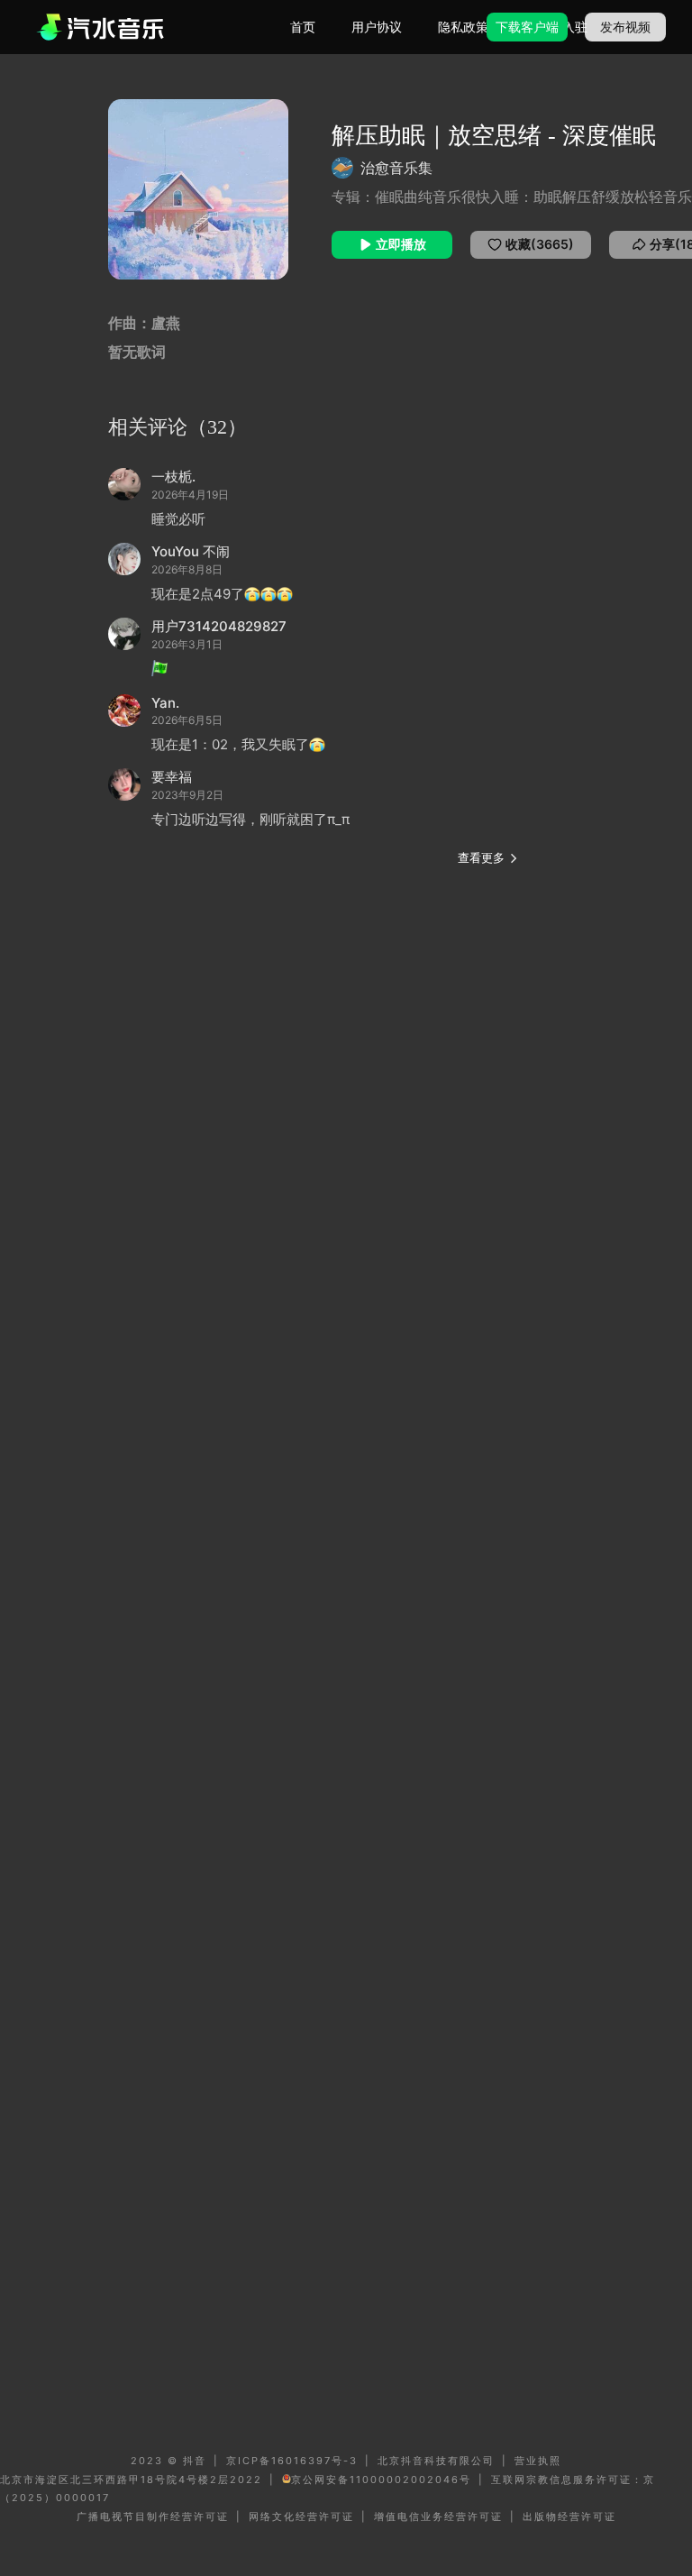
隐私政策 (463, 27)
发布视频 (625, 27)
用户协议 (377, 27)
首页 (303, 27)
